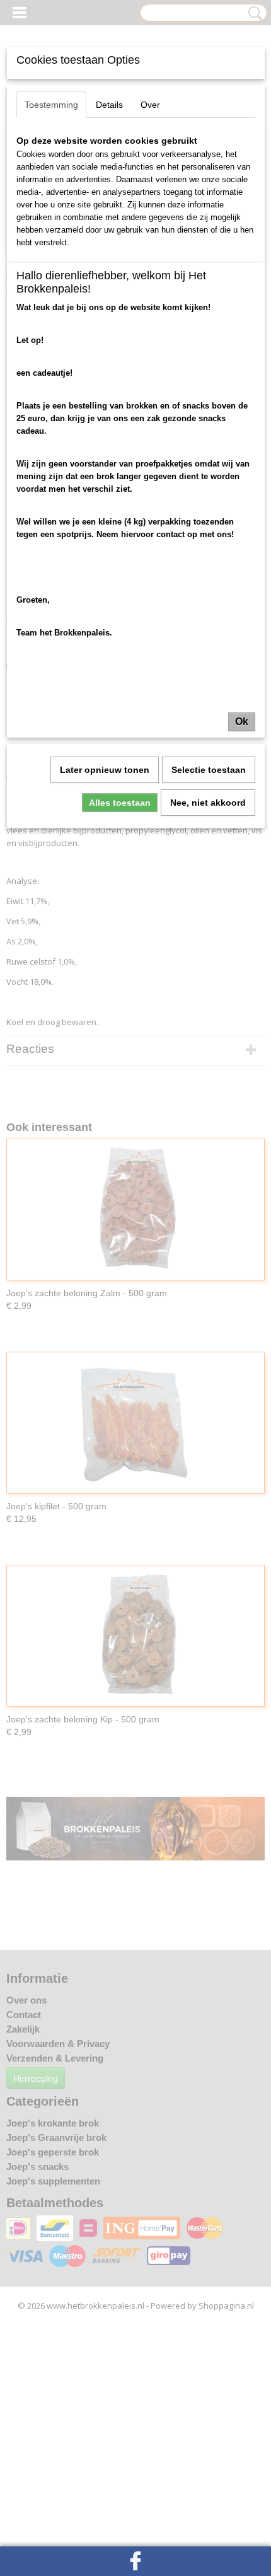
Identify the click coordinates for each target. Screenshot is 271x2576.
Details (109, 105)
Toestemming (51, 105)
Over (150, 105)
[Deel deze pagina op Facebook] (135, 2561)
